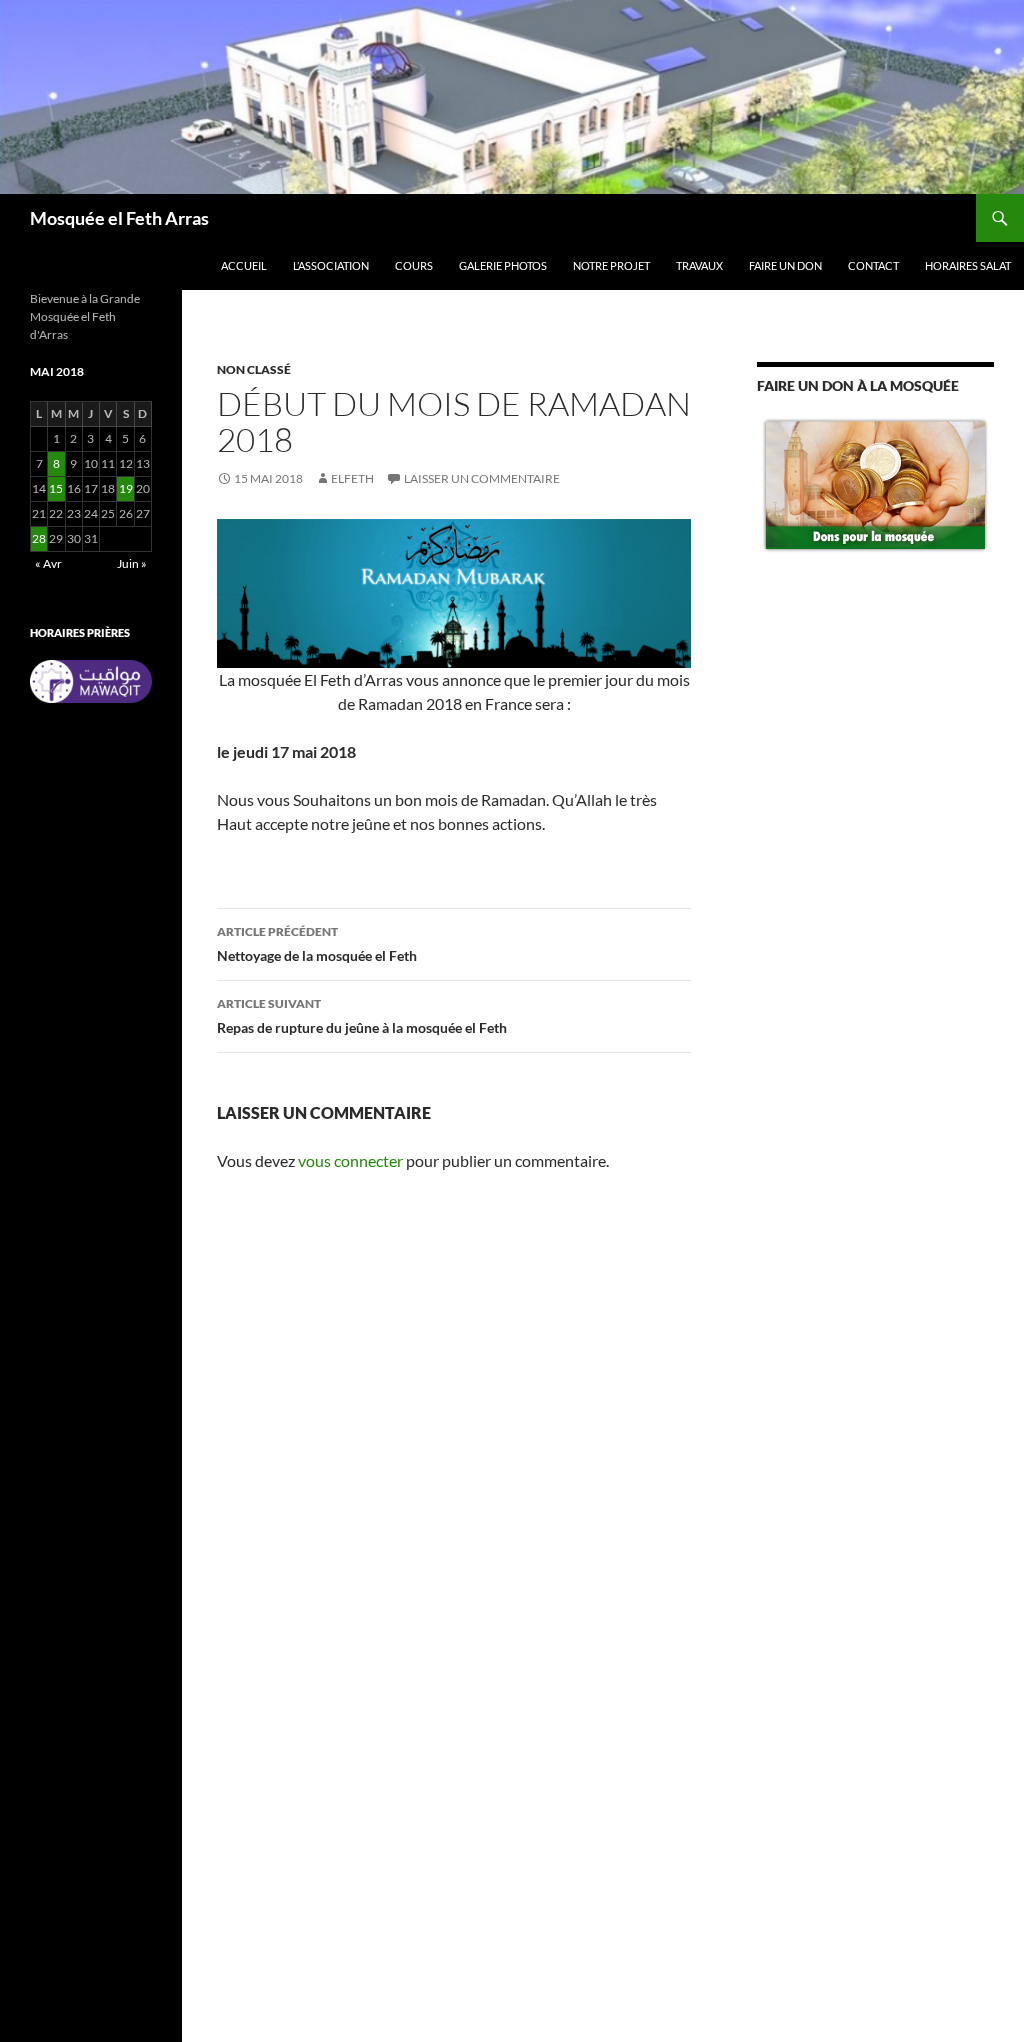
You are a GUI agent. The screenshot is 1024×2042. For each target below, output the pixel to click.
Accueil (244, 265)
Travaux (699, 265)
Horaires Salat (968, 265)
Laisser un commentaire (482, 478)
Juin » (132, 563)
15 (56, 488)
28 (39, 538)
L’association (331, 265)
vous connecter (350, 1160)
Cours (414, 265)
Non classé (254, 369)
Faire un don (785, 265)
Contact (873, 265)
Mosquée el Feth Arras (119, 218)
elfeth (352, 478)
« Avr (48, 563)
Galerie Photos (503, 265)
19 (126, 488)
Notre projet (611, 265)
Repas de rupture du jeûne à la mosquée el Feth (362, 1016)
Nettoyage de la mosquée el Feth (317, 944)
